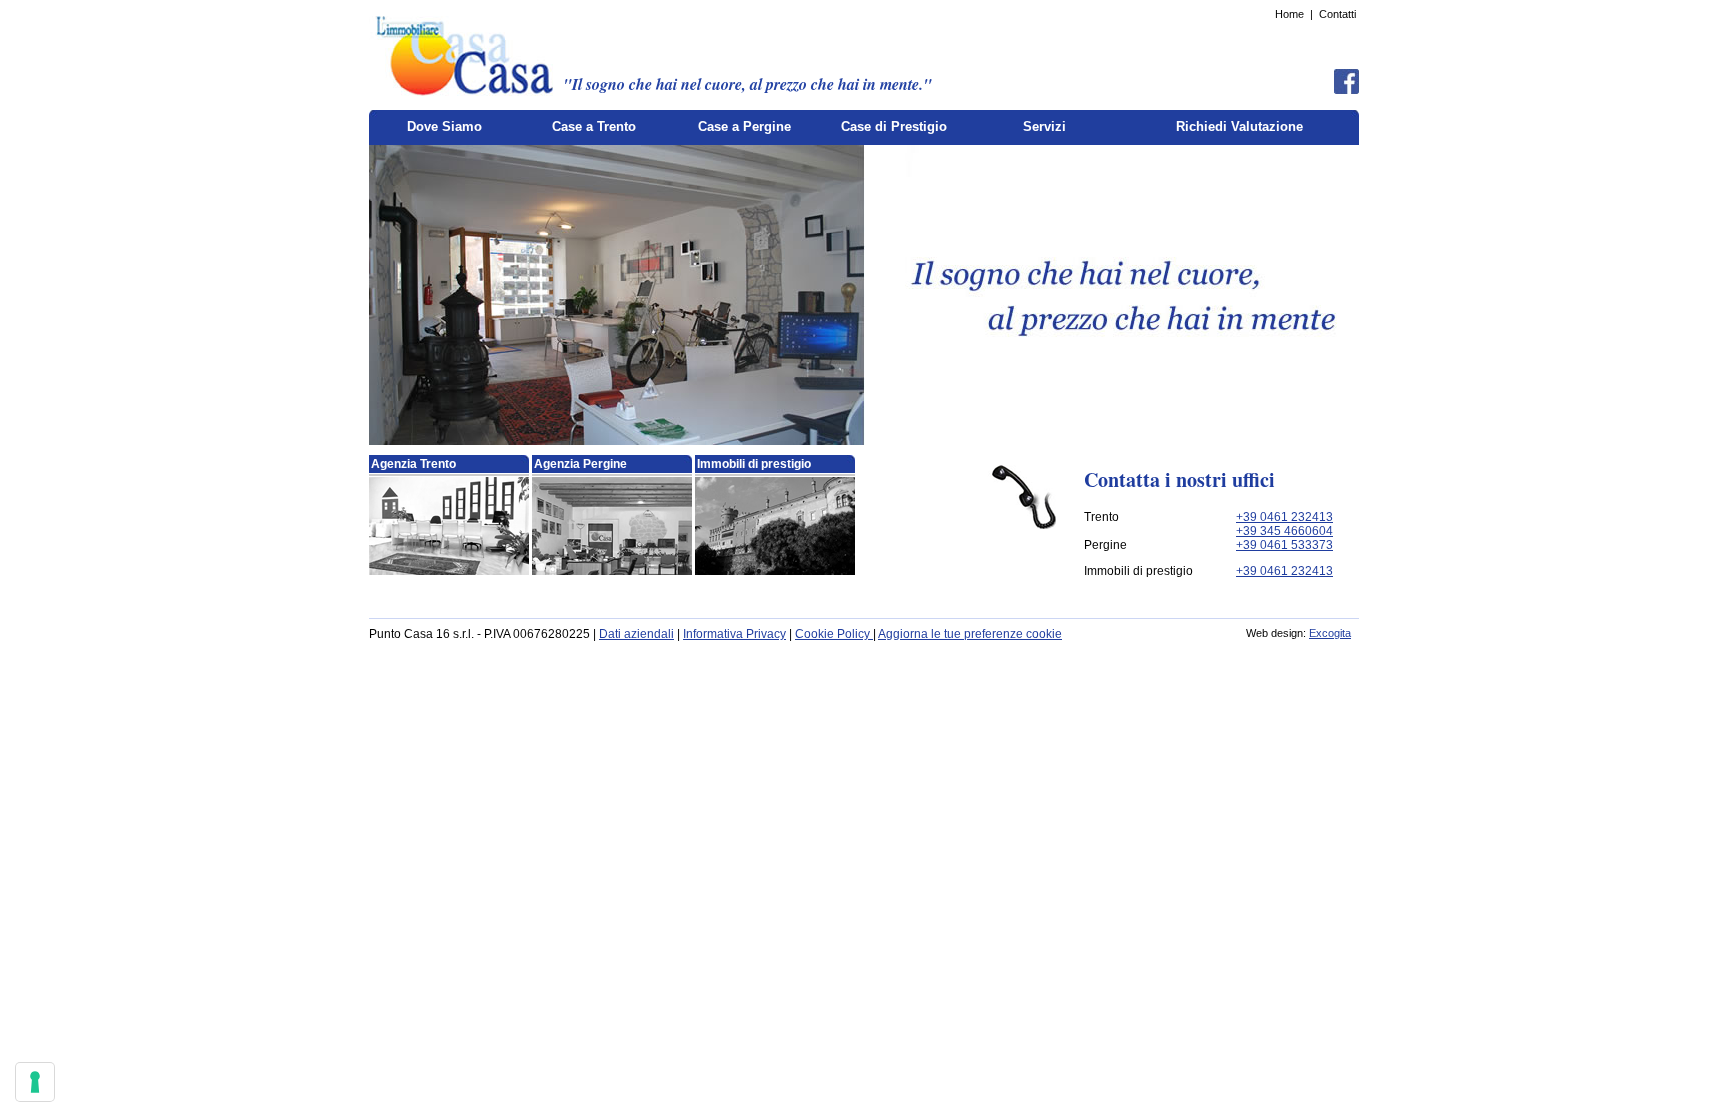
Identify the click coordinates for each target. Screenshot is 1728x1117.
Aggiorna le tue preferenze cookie (970, 634)
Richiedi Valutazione (1239, 126)
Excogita (1330, 633)
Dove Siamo (444, 126)
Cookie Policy (834, 634)
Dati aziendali (636, 634)
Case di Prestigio (894, 126)
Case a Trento (594, 126)
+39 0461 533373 (1284, 545)
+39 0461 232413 (1284, 517)
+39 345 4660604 (1284, 531)
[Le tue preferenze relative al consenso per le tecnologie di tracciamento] (35, 1082)
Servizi (1044, 126)
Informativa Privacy (734, 634)
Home (1289, 14)
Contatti (1337, 14)
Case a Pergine (744, 126)
